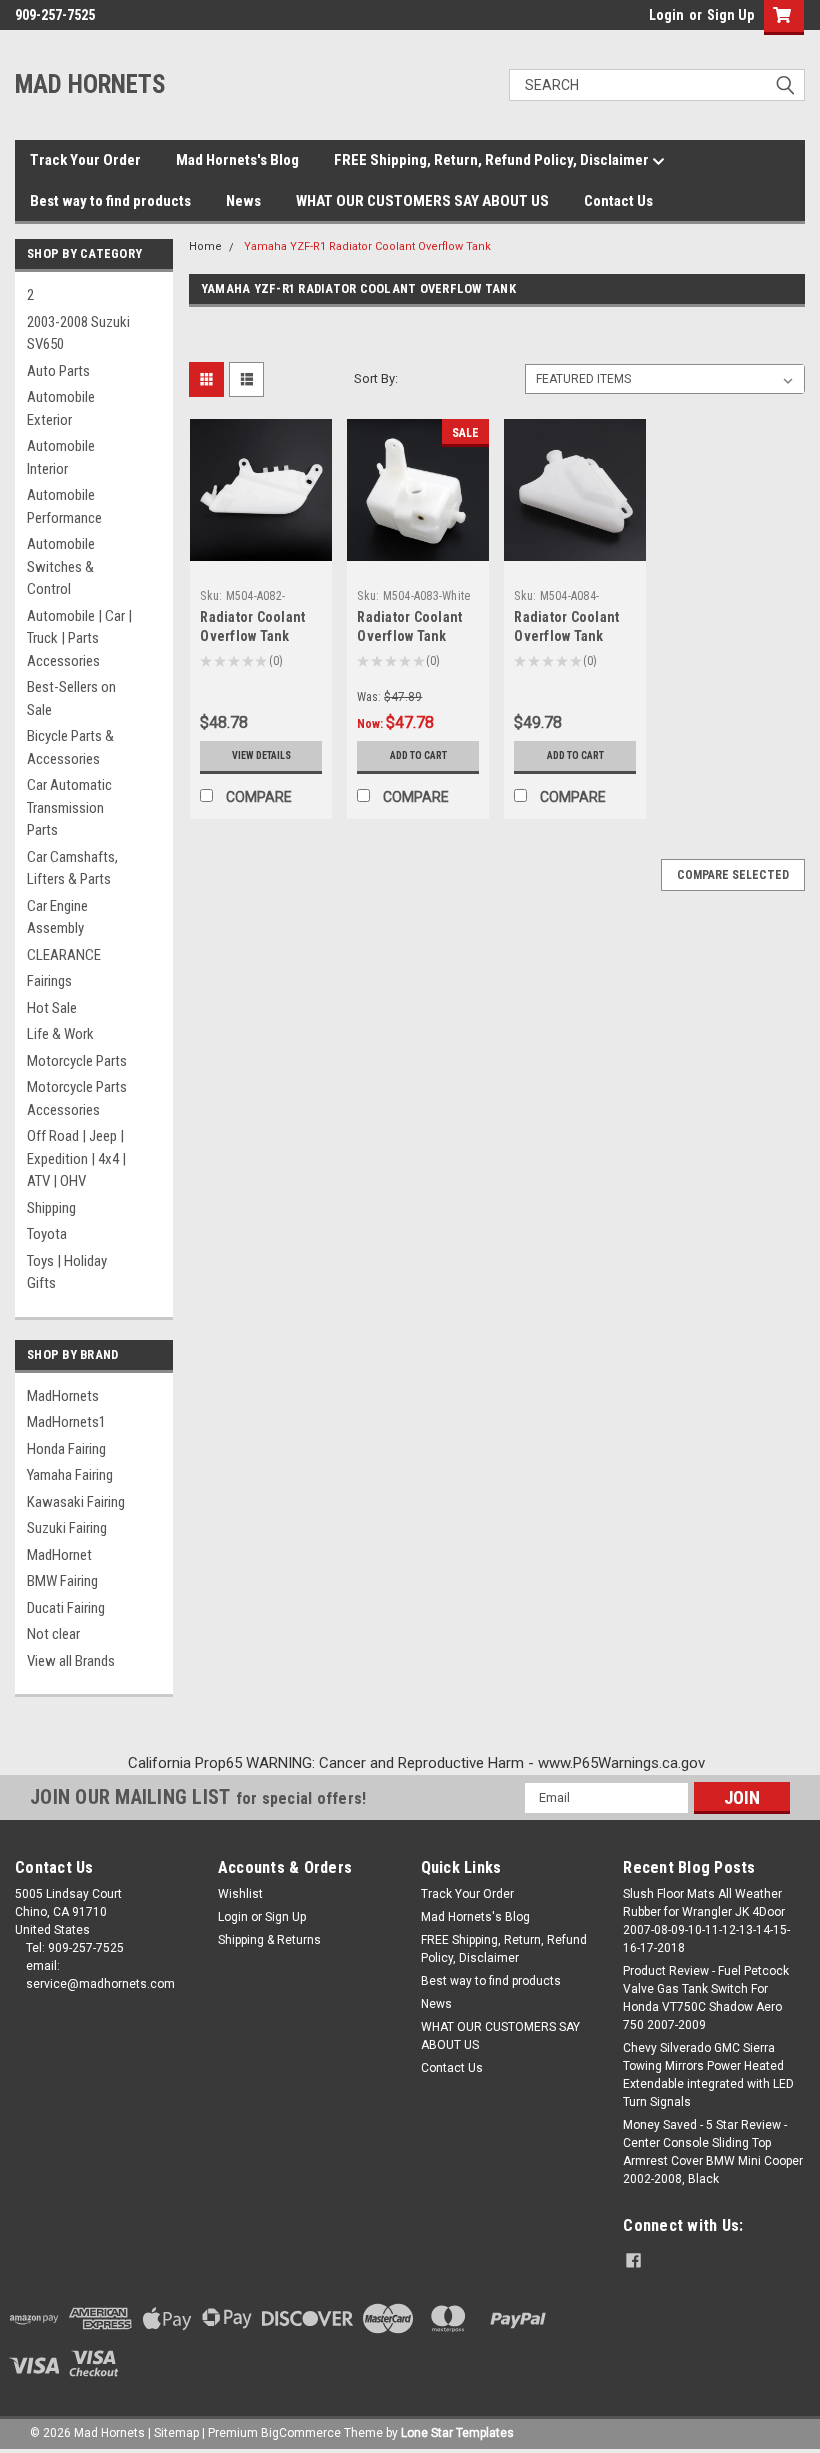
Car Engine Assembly (57, 917)
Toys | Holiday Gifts (67, 1272)
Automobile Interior (61, 457)
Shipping (51, 1208)
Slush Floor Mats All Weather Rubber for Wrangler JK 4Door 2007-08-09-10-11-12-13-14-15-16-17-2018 (706, 1921)
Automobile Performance (64, 506)
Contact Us (618, 201)
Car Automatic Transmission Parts (69, 807)
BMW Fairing (62, 1581)
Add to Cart (418, 755)
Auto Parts (58, 371)
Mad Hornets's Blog (237, 160)
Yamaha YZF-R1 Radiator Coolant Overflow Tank (367, 246)
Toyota (47, 1234)
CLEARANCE (64, 955)
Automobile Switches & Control (61, 566)
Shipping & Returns (269, 1940)
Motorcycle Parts (77, 1061)
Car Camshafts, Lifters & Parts (72, 868)
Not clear (53, 1634)
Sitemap (176, 2433)
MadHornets (63, 1396)
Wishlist (240, 1894)
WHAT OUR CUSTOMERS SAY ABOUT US (422, 201)
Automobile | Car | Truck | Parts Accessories (79, 638)
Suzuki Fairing (67, 1528)
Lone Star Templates (457, 2433)
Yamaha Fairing (70, 1475)
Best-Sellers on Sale (71, 698)
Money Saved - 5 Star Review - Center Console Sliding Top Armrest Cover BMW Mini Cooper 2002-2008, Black (713, 2152)
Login (666, 15)
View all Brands (71, 1661)
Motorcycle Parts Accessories (77, 1098)
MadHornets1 (66, 1422)
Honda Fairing (66, 1449)
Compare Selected (733, 875)
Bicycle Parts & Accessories (70, 747)
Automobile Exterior (61, 408)
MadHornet (59, 1555)
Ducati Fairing (66, 1608)
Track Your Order (85, 160)
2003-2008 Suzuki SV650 (78, 333)
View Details (261, 755)
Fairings (49, 981)
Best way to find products (110, 201)
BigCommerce (301, 2433)
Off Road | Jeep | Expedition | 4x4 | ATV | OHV (76, 1158)
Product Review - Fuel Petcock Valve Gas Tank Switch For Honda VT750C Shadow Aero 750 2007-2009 (706, 1998)
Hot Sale (52, 1008)
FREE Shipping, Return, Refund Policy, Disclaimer (493, 160)
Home (205, 246)
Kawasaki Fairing (76, 1502)
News (243, 201)
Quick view (261, 545)
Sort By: (376, 378)
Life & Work (60, 1034)
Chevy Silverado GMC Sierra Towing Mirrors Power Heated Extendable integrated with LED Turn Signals (708, 2075)
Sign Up (730, 15)
